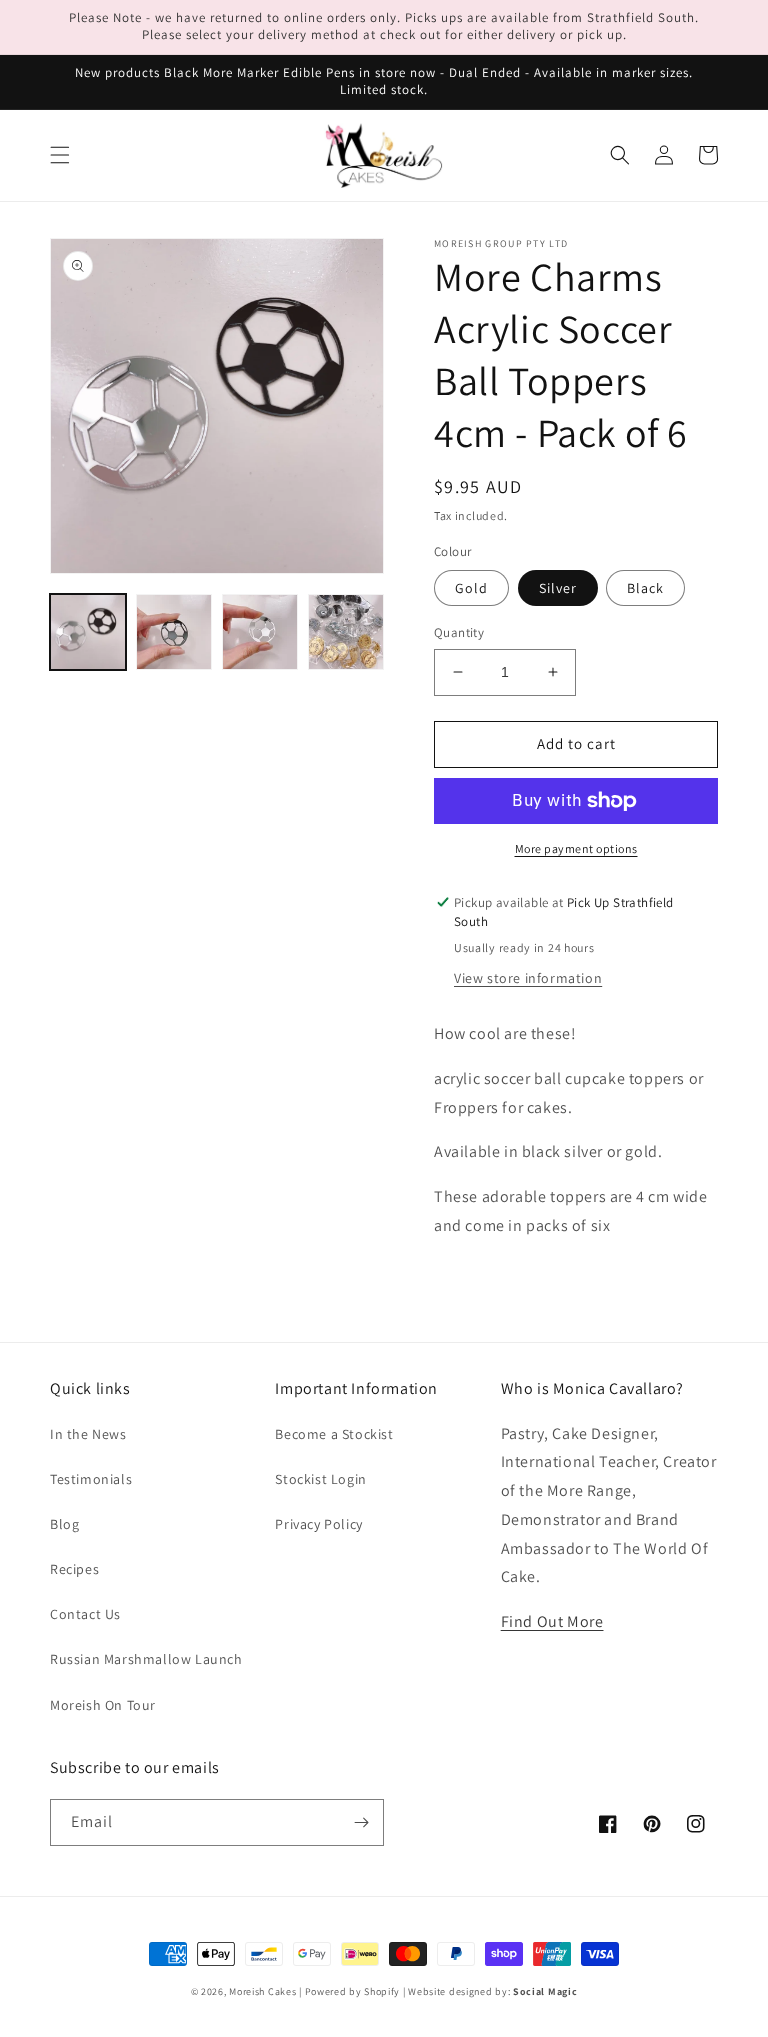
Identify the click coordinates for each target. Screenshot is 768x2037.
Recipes (74, 1569)
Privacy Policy (318, 1524)
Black (645, 588)
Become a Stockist (334, 1434)
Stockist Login (320, 1479)
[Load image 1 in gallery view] (88, 632)
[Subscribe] (361, 1822)
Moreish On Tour (103, 1705)
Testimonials (91, 1479)
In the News (88, 1434)
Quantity (459, 632)
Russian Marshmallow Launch (146, 1659)
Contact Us (85, 1614)
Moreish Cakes (262, 1991)
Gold (471, 588)
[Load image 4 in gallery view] (346, 632)
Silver (558, 588)
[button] (60, 155)
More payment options (576, 848)
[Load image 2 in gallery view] (174, 632)
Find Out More (552, 1621)
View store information (528, 978)
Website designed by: (492, 1991)
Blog (64, 1524)
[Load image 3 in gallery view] (260, 632)
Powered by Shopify (353, 1991)
